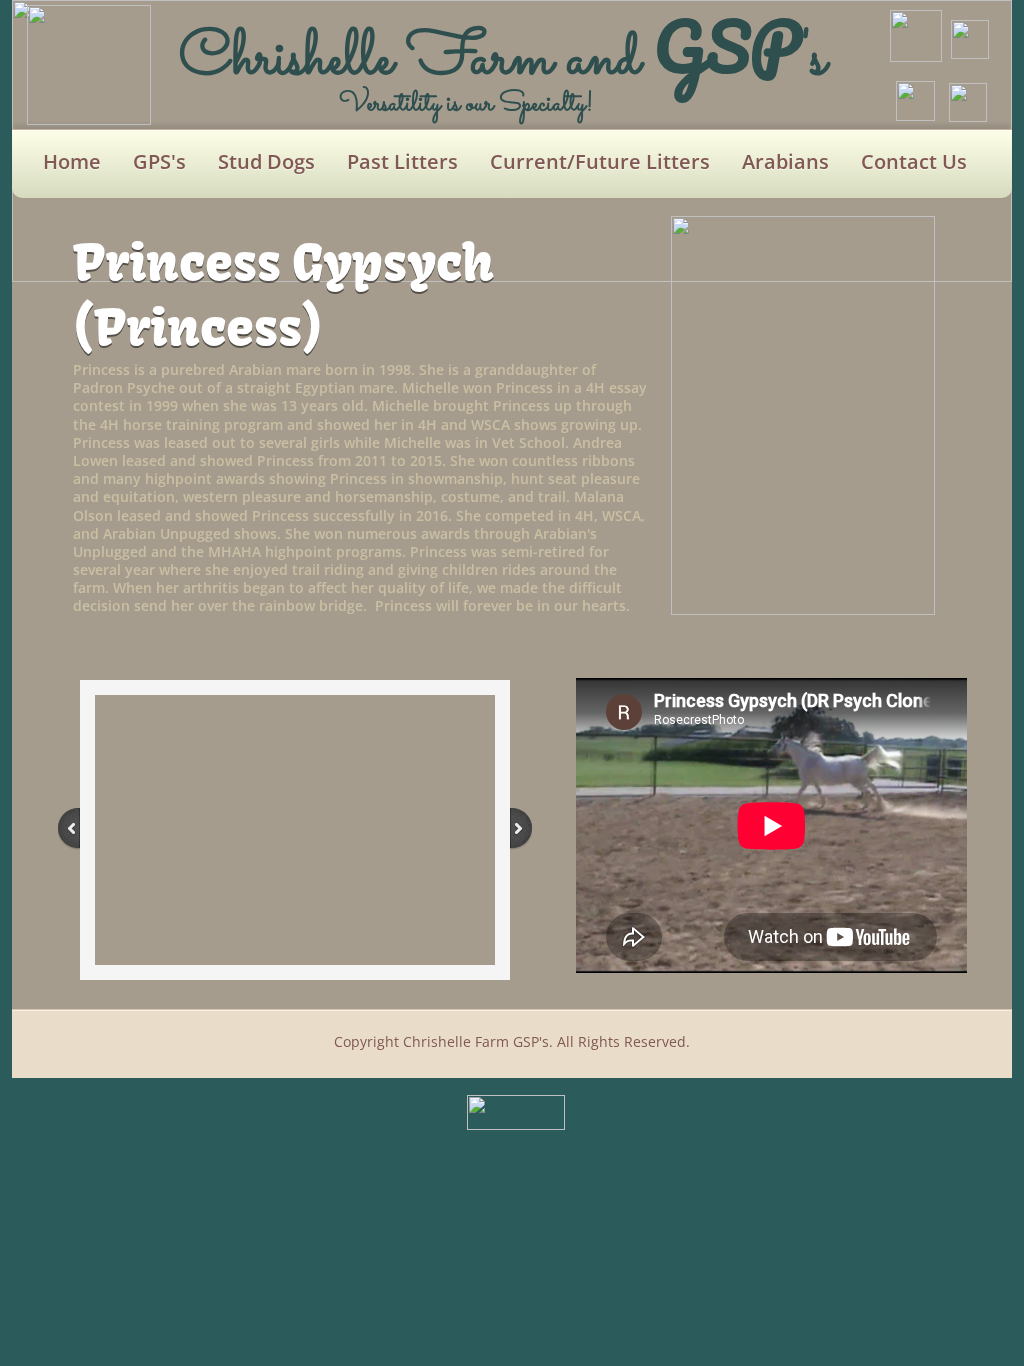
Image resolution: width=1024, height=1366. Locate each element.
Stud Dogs (266, 161)
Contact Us (914, 161)
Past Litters (402, 161)
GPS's (159, 161)
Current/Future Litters (600, 161)
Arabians (785, 161)
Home (72, 161)
